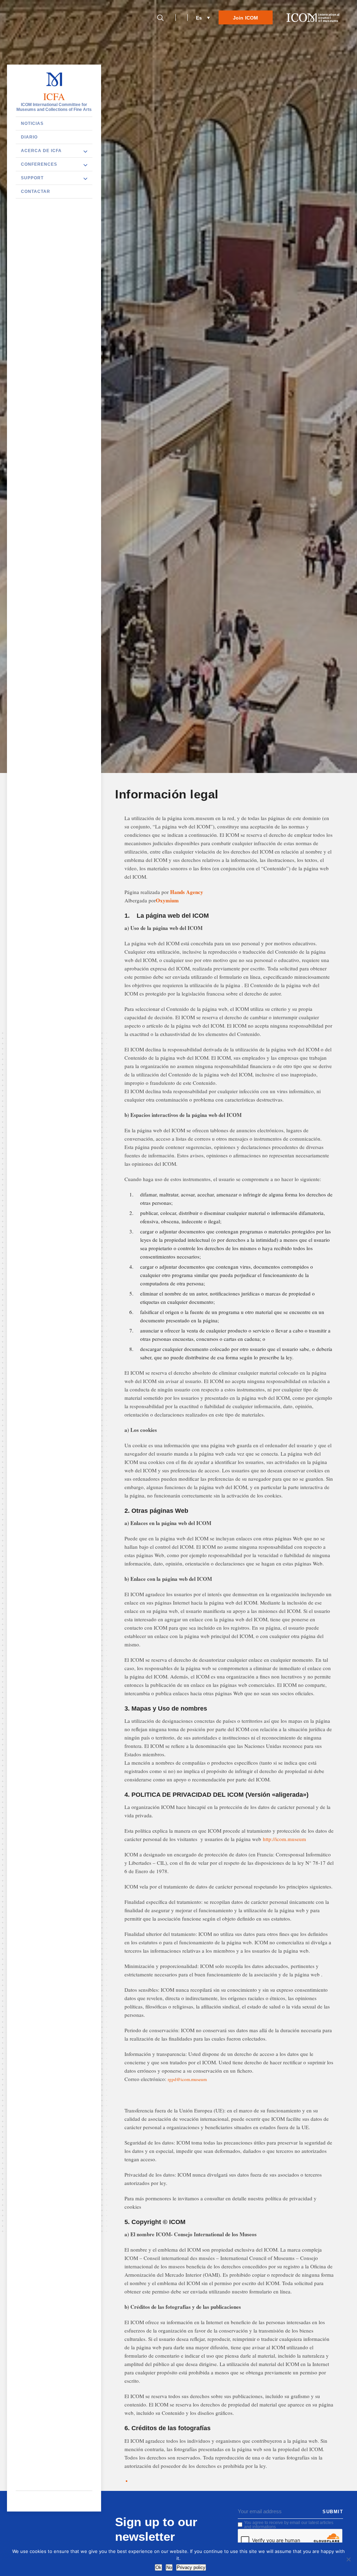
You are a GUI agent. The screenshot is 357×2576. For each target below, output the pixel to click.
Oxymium (167, 900)
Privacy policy (191, 2567)
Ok (158, 2567)
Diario (29, 137)
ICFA (54, 97)
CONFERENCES (39, 164)
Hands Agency (187, 892)
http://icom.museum (284, 1839)
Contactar (36, 191)
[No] (348, 2559)
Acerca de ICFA (41, 151)
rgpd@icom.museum (187, 2079)
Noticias (32, 123)
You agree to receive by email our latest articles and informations (289, 2525)
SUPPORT (32, 178)
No (169, 2567)
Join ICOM (246, 18)
